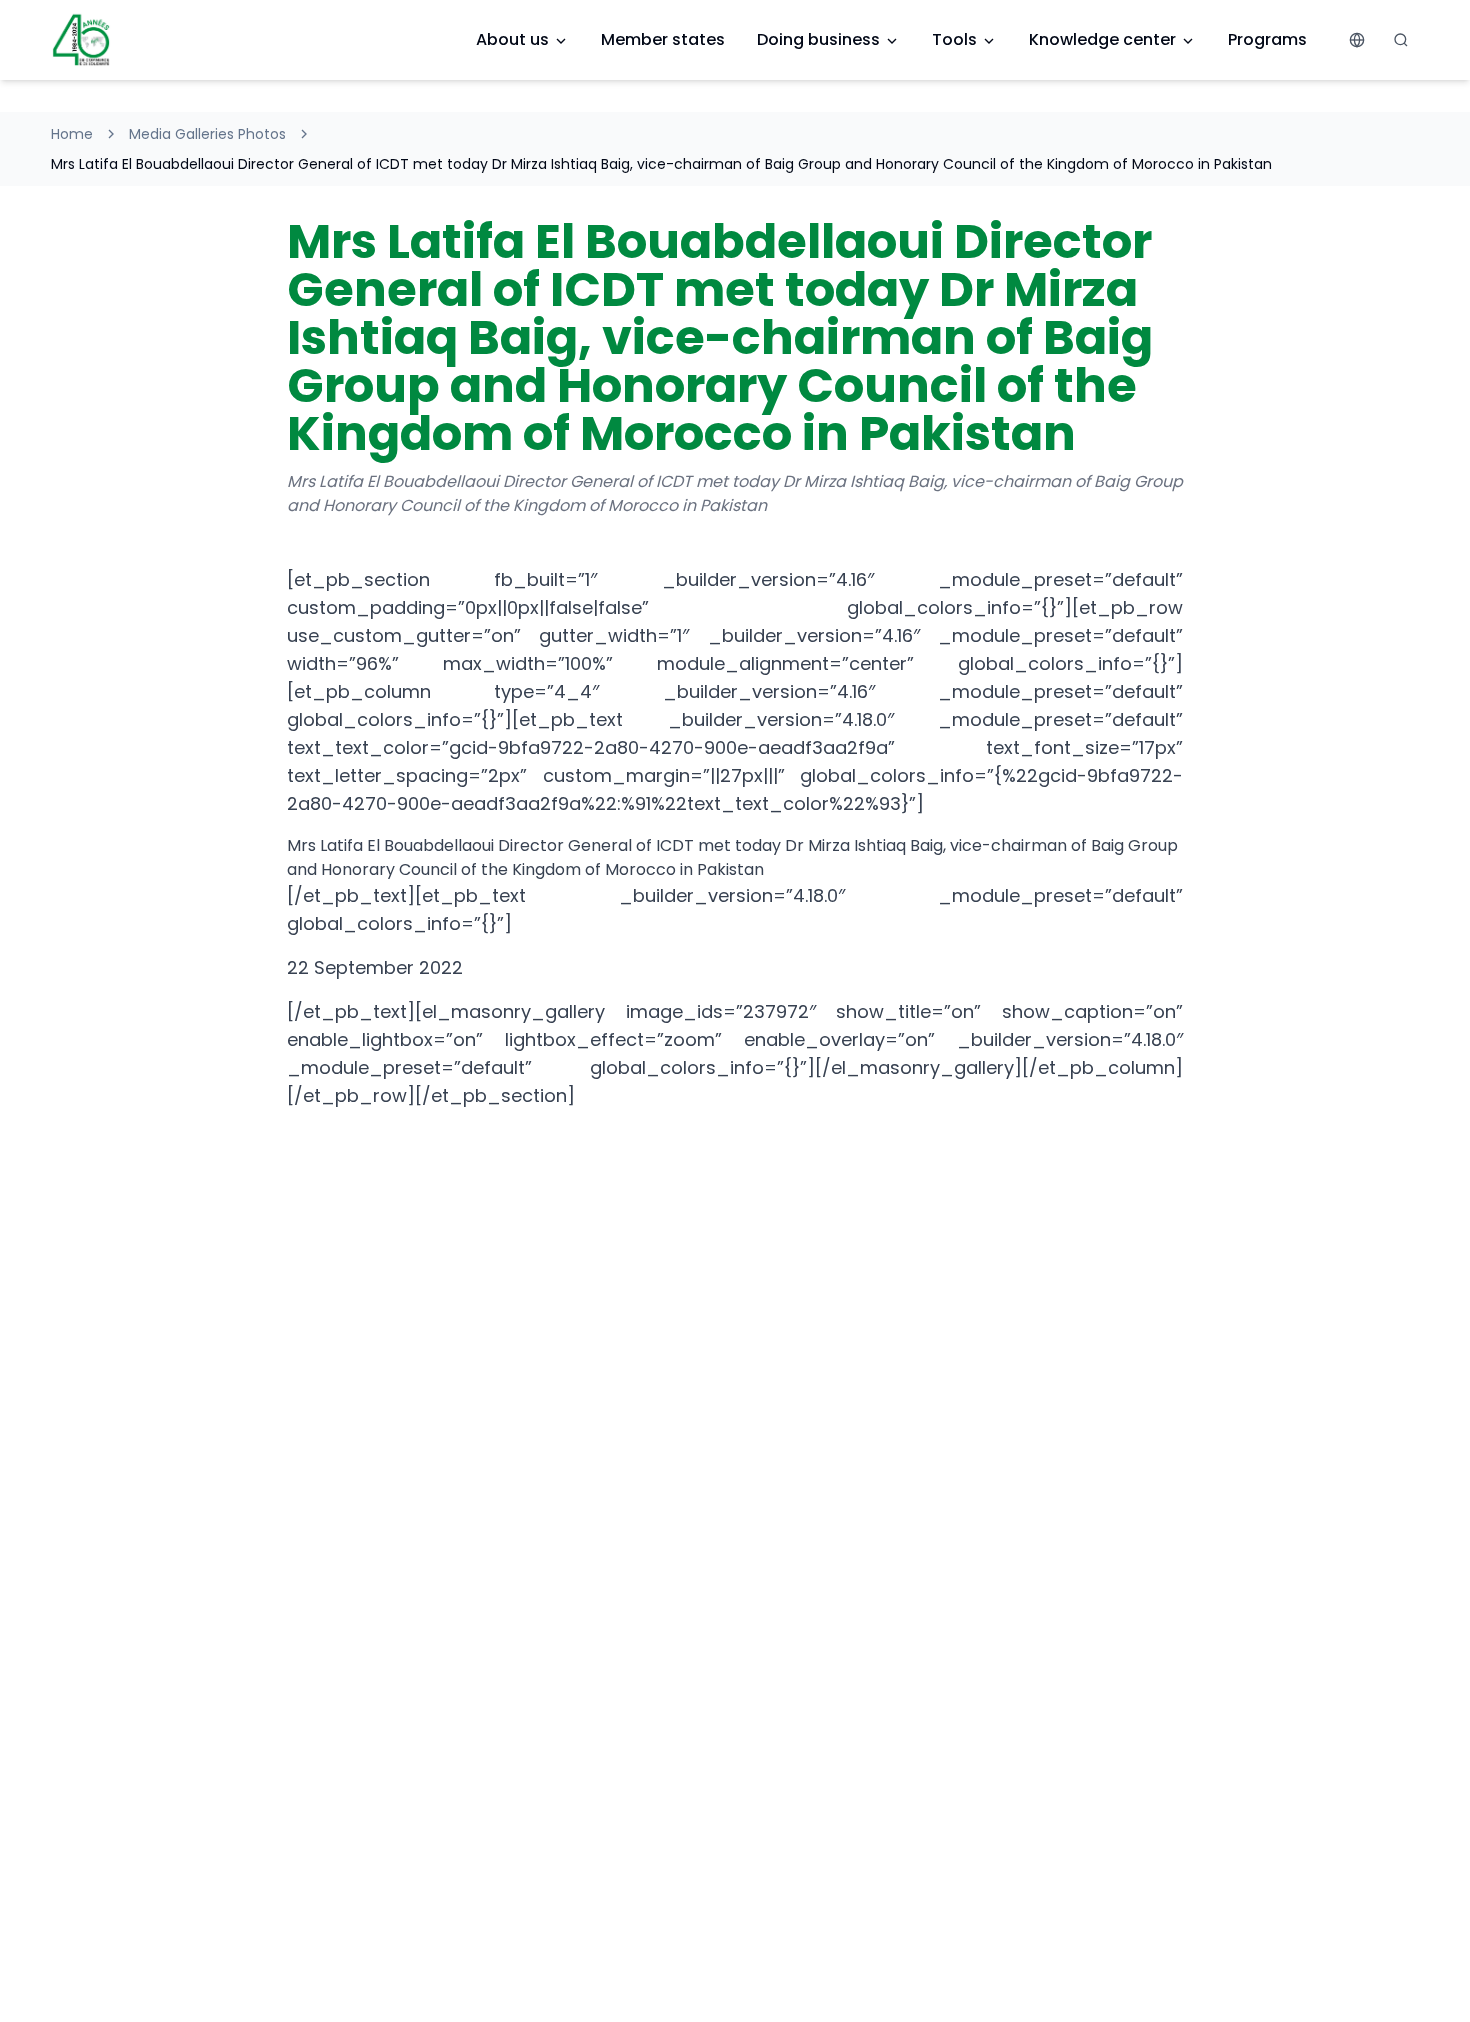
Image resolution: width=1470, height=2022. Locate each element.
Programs (1267, 39)
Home (72, 134)
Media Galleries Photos (207, 134)
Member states (663, 39)
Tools (954, 39)
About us (512, 39)
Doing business (818, 39)
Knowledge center (1102, 39)
